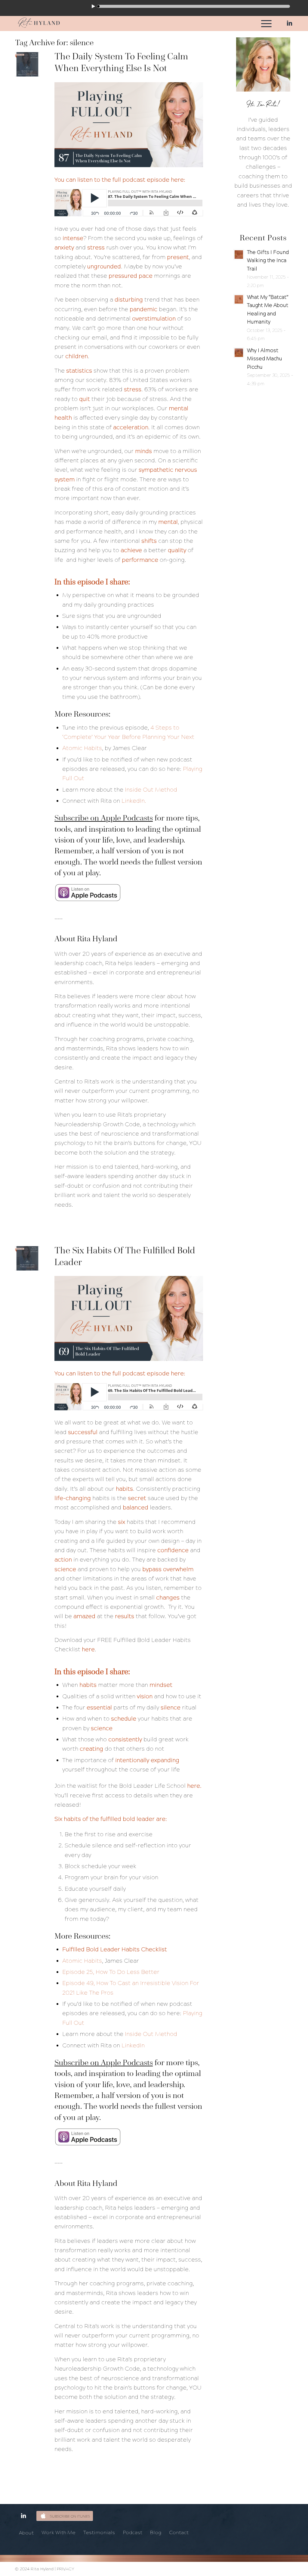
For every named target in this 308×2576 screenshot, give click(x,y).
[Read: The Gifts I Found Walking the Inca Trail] (239, 255)
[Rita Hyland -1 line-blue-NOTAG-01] (39, 23)
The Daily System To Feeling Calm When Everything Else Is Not (121, 62)
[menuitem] (264, 23)
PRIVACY (66, 2569)
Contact (179, 2532)
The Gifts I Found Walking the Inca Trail (268, 261)
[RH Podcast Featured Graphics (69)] (27, 1258)
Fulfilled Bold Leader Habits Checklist (115, 1949)
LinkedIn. (134, 801)
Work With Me (59, 2532)
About (26, 2533)
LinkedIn (133, 2045)
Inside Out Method (151, 790)
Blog (156, 2532)
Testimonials (99, 2532)
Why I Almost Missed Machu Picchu (265, 359)
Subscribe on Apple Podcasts (104, 818)
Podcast (132, 2532)
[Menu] (264, 23)
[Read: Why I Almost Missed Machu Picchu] (239, 353)
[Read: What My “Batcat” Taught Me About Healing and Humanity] (239, 299)
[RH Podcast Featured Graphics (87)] (27, 64)
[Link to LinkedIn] (288, 23)
